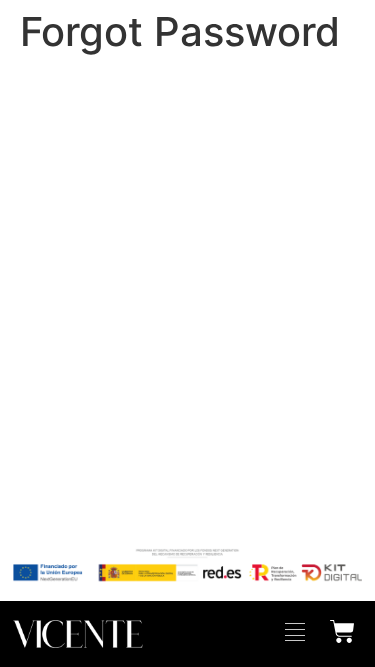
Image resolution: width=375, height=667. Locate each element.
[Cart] (342, 629)
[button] (295, 634)
